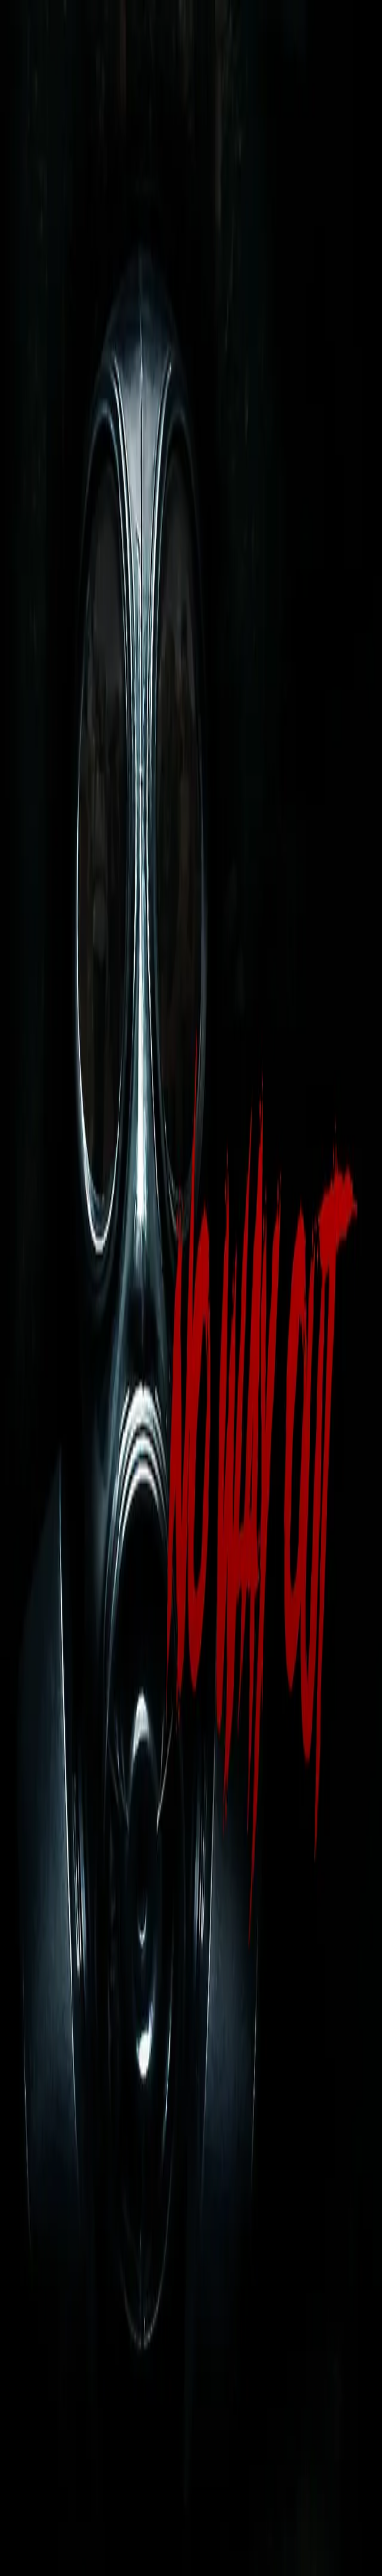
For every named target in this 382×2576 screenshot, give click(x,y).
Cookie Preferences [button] (107, 2372)
